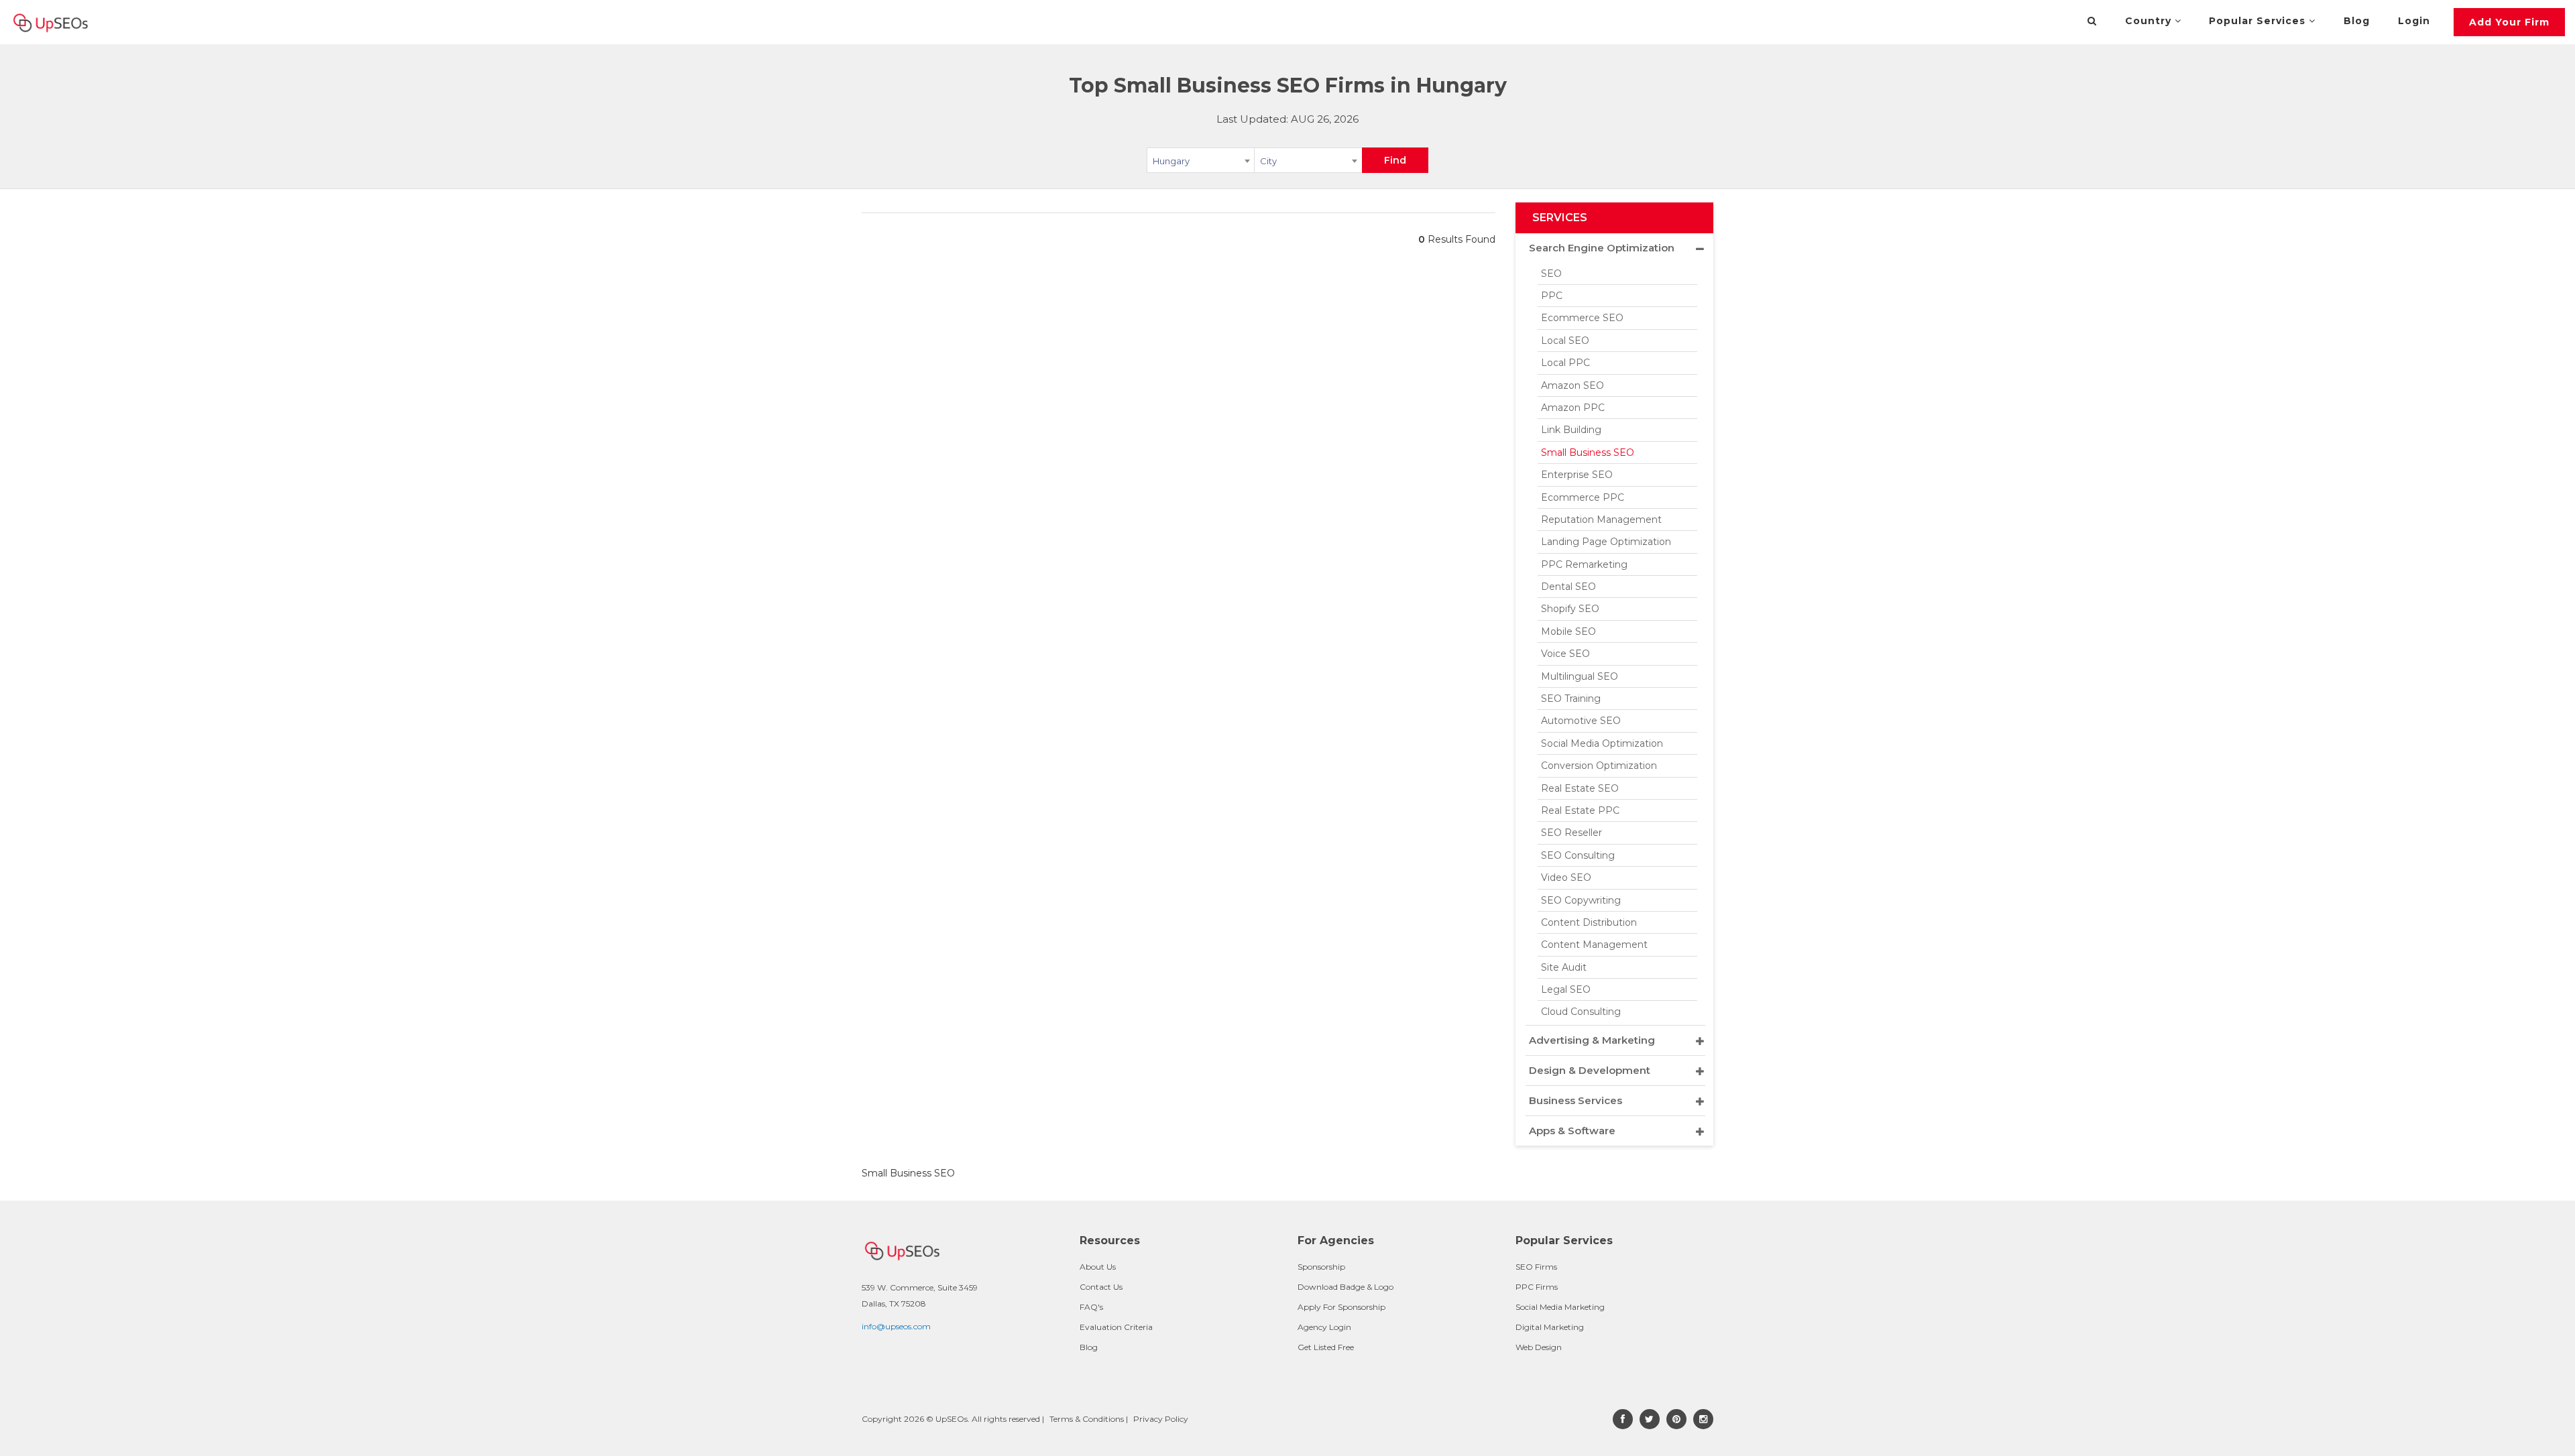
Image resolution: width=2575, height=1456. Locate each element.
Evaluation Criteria (1116, 1327)
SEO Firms (1536, 1267)
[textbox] (1308, 160)
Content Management (1594, 945)
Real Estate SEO (1580, 788)
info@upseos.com (896, 1326)
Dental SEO (1568, 587)
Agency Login (1324, 1327)
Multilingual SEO (1580, 676)
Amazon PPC (1573, 408)
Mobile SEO (1568, 631)
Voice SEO (1565, 654)
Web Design (1539, 1347)
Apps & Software (1572, 1131)
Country (2150, 21)
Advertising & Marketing (1592, 1040)
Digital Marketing (1550, 1327)
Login (2414, 21)
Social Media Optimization (1602, 743)
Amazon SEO (1572, 385)
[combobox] (1201, 163)
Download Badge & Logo (1346, 1287)
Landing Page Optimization (1606, 542)
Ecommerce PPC (1583, 497)
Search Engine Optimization (1602, 248)
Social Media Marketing (1560, 1307)
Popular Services (2259, 21)
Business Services (1576, 1100)
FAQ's (1091, 1307)
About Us (1098, 1267)
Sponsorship (1321, 1267)
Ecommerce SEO (1582, 318)
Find (1395, 160)
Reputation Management (1601, 520)
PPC (1552, 296)
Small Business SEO (1588, 452)
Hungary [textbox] (1171, 161)
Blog (2357, 21)
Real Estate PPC (1580, 810)
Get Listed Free (1326, 1347)
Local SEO (1565, 341)
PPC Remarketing (1584, 564)
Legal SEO (1566, 989)
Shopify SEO (1570, 609)
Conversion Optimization (1599, 766)
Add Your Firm (2509, 22)
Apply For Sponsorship (1341, 1307)
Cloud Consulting (1581, 1012)
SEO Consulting (1578, 855)
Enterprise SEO (1577, 475)
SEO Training (1571, 699)
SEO (1551, 274)
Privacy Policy (1161, 1419)
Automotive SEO (1581, 721)
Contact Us (1101, 1287)
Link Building (1571, 430)
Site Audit (1564, 967)
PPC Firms (1537, 1287)
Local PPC (1565, 363)
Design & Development (1590, 1070)
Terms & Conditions (1087, 1419)
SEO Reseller (1571, 833)
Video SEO (1566, 877)
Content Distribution (1589, 922)
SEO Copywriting (1581, 900)
